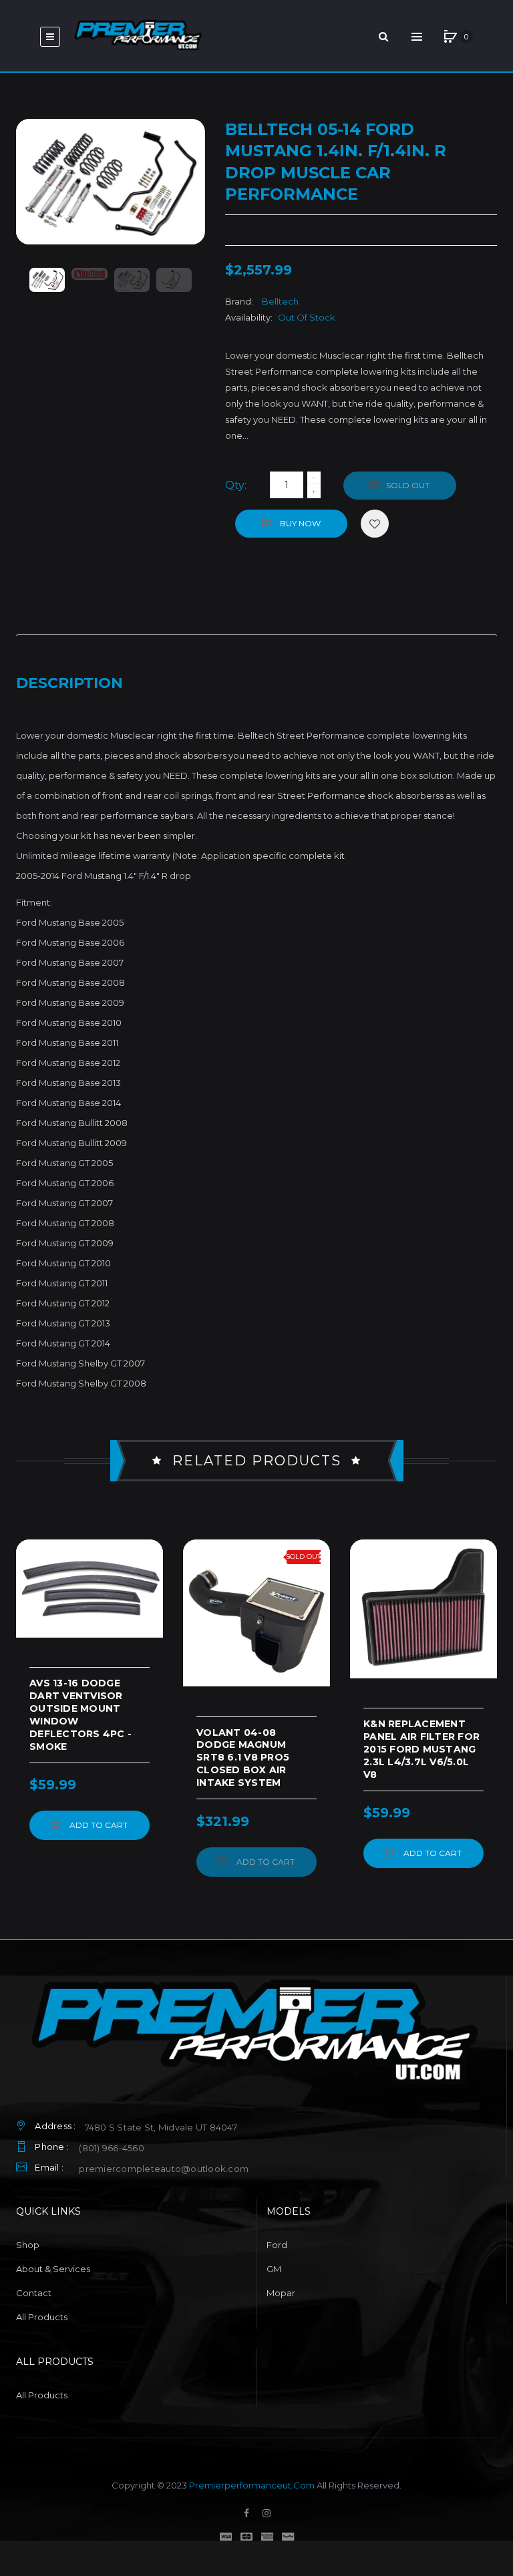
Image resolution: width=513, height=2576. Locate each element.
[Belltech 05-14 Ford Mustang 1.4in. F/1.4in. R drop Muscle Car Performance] (47, 280)
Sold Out (408, 485)
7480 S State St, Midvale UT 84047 (161, 2127)
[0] (450, 37)
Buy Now (299, 523)
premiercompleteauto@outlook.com (164, 2169)
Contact (34, 2293)
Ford (277, 2245)
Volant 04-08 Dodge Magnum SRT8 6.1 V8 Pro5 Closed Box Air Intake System (243, 1758)
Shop (28, 2245)
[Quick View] (33, 1607)
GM (274, 2269)
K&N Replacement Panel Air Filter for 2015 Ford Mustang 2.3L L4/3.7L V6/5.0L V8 (421, 1749)
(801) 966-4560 (112, 2148)
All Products (42, 2317)
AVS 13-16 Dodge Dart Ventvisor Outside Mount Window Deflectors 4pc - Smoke (80, 1714)
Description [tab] (69, 683)
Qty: (236, 485)
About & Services (53, 2269)
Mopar (281, 2293)
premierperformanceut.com (252, 2485)
